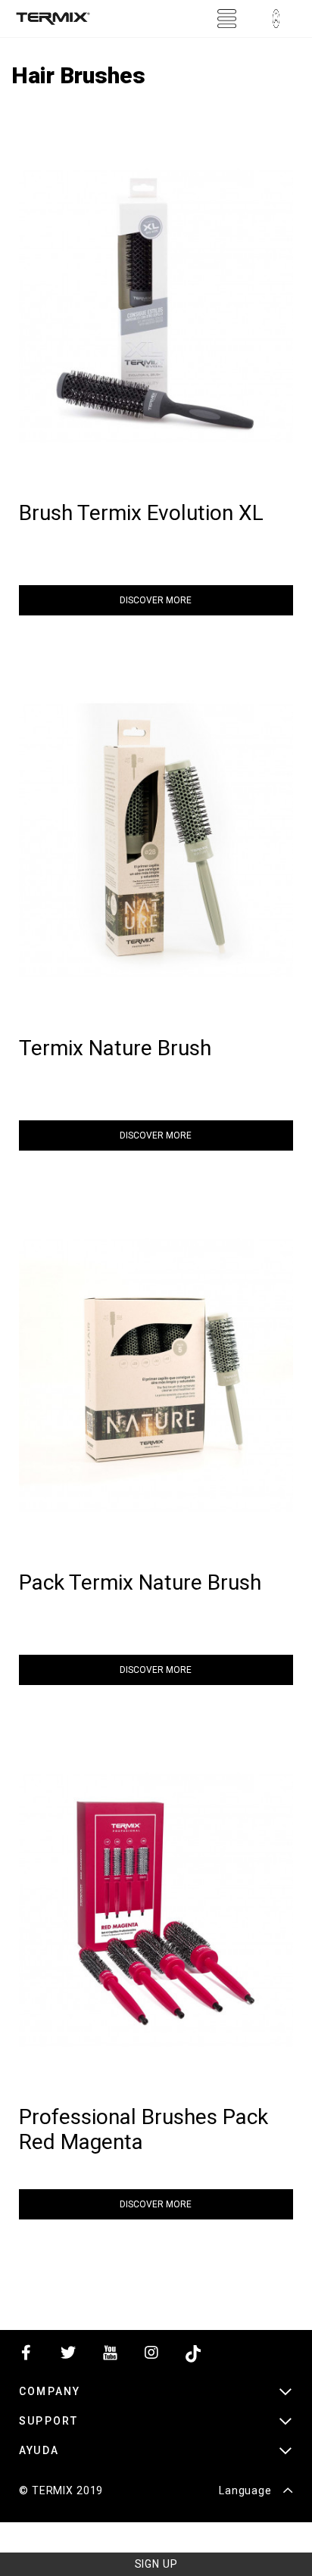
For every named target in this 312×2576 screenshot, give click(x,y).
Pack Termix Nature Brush (140, 1582)
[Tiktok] (193, 2356)
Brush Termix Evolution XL (141, 513)
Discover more (156, 600)
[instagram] (151, 2356)
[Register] (276, 19)
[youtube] (110, 2356)
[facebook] (27, 2356)
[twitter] (68, 2356)
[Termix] (53, 19)
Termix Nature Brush (115, 1048)
